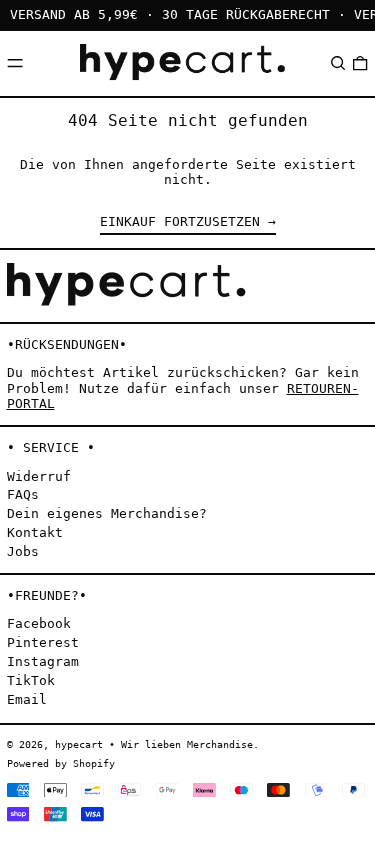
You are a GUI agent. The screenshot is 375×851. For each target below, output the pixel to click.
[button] (338, 63)
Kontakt (35, 532)
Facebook (39, 623)
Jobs (23, 551)
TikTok (31, 680)
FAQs (23, 494)
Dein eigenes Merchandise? (107, 513)
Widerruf (39, 476)
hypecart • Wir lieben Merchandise (154, 744)
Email (27, 699)
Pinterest (43, 642)
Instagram (43, 661)
